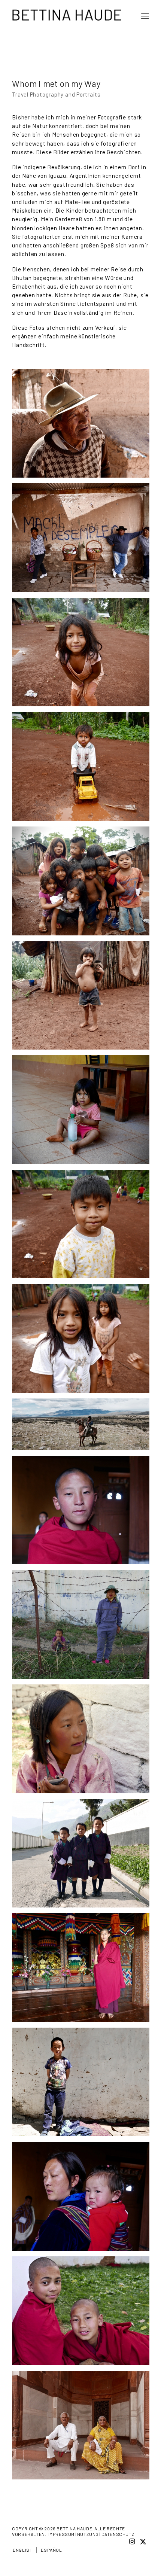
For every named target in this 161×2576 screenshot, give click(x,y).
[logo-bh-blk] (67, 15)
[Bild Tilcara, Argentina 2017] (83, 426)
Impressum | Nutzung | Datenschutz (92, 2534)
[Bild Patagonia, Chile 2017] (83, 1427)
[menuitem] (143, 16)
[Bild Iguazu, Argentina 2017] (83, 655)
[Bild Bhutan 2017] (83, 1513)
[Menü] (143, 16)
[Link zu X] (143, 2541)
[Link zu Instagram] (132, 2541)
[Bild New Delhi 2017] (83, 2428)
